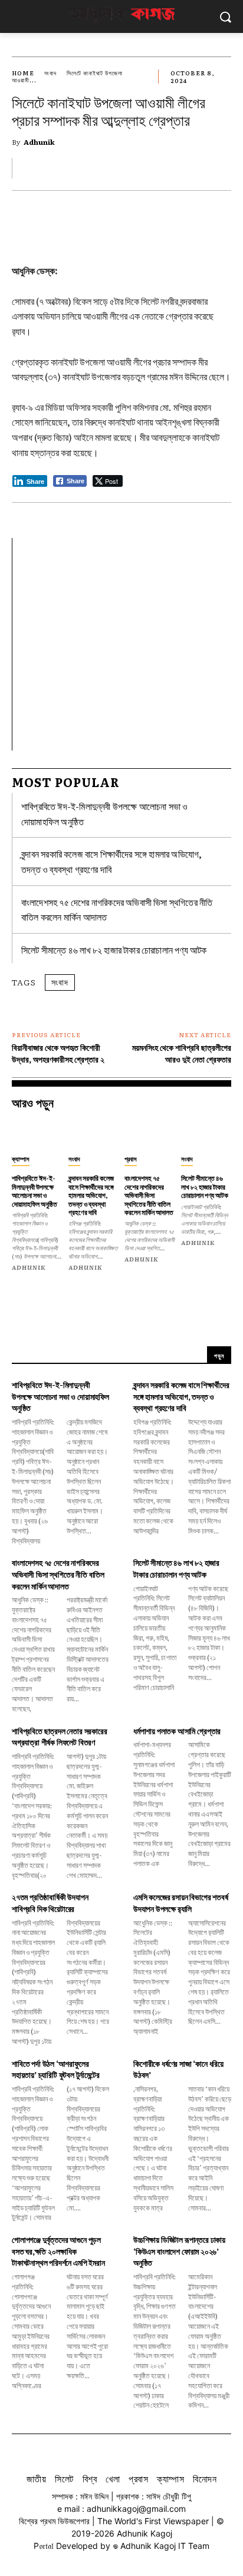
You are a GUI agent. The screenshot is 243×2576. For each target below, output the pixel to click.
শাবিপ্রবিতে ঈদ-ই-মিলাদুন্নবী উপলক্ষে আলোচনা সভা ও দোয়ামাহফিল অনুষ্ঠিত (35, 1191)
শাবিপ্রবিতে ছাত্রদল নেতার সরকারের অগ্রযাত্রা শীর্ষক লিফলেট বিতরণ (60, 1737)
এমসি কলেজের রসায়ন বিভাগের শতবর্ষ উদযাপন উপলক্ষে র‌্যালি (180, 1903)
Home (23, 73)
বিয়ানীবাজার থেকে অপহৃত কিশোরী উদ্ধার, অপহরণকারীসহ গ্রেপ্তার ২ (58, 1053)
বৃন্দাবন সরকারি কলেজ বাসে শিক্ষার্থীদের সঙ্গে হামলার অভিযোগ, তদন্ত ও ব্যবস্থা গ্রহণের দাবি (91, 1195)
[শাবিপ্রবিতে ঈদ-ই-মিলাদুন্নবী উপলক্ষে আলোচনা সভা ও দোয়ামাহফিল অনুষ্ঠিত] (37, 1135)
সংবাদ (50, 73)
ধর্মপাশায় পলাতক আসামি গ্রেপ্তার (177, 1731)
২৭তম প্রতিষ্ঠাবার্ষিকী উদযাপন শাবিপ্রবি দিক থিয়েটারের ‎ (50, 1903)
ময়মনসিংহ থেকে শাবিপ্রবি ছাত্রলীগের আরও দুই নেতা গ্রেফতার (182, 1053)
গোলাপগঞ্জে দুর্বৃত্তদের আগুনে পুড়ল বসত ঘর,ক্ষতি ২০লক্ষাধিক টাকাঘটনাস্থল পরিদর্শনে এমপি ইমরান (58, 2251)
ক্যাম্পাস (21, 1158)
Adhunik (39, 142)
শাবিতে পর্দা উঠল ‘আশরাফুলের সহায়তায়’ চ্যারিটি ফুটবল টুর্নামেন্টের (56, 2069)
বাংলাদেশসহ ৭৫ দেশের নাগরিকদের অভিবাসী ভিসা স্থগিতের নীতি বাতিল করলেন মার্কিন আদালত (149, 1195)
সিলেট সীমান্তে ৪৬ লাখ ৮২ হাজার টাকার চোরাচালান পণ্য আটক (114, 950)
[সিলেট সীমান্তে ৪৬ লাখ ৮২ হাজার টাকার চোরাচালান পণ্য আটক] (206, 1135)
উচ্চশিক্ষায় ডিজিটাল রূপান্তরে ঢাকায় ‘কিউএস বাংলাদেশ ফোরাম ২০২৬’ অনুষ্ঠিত (179, 2251)
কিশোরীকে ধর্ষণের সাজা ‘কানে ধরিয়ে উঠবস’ (178, 2069)
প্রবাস (131, 1158)
